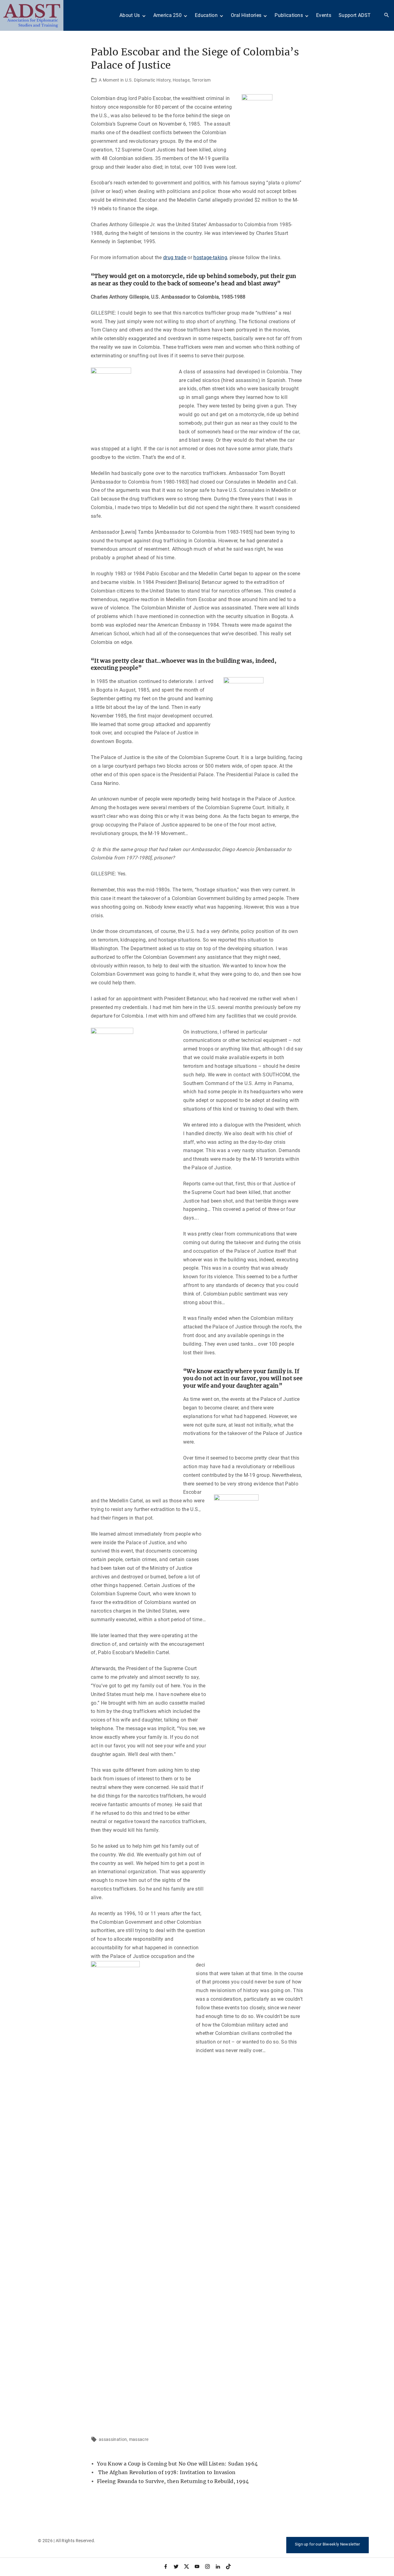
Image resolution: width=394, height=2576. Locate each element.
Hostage (181, 80)
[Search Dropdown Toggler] (387, 15)
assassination (113, 2439)
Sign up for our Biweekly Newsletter (328, 2544)
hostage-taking (210, 257)
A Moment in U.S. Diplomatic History (135, 80)
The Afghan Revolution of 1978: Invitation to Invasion (166, 2472)
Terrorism (201, 80)
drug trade (175, 257)
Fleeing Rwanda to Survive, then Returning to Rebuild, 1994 (173, 2481)
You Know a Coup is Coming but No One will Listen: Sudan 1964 (177, 2464)
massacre (139, 2439)
